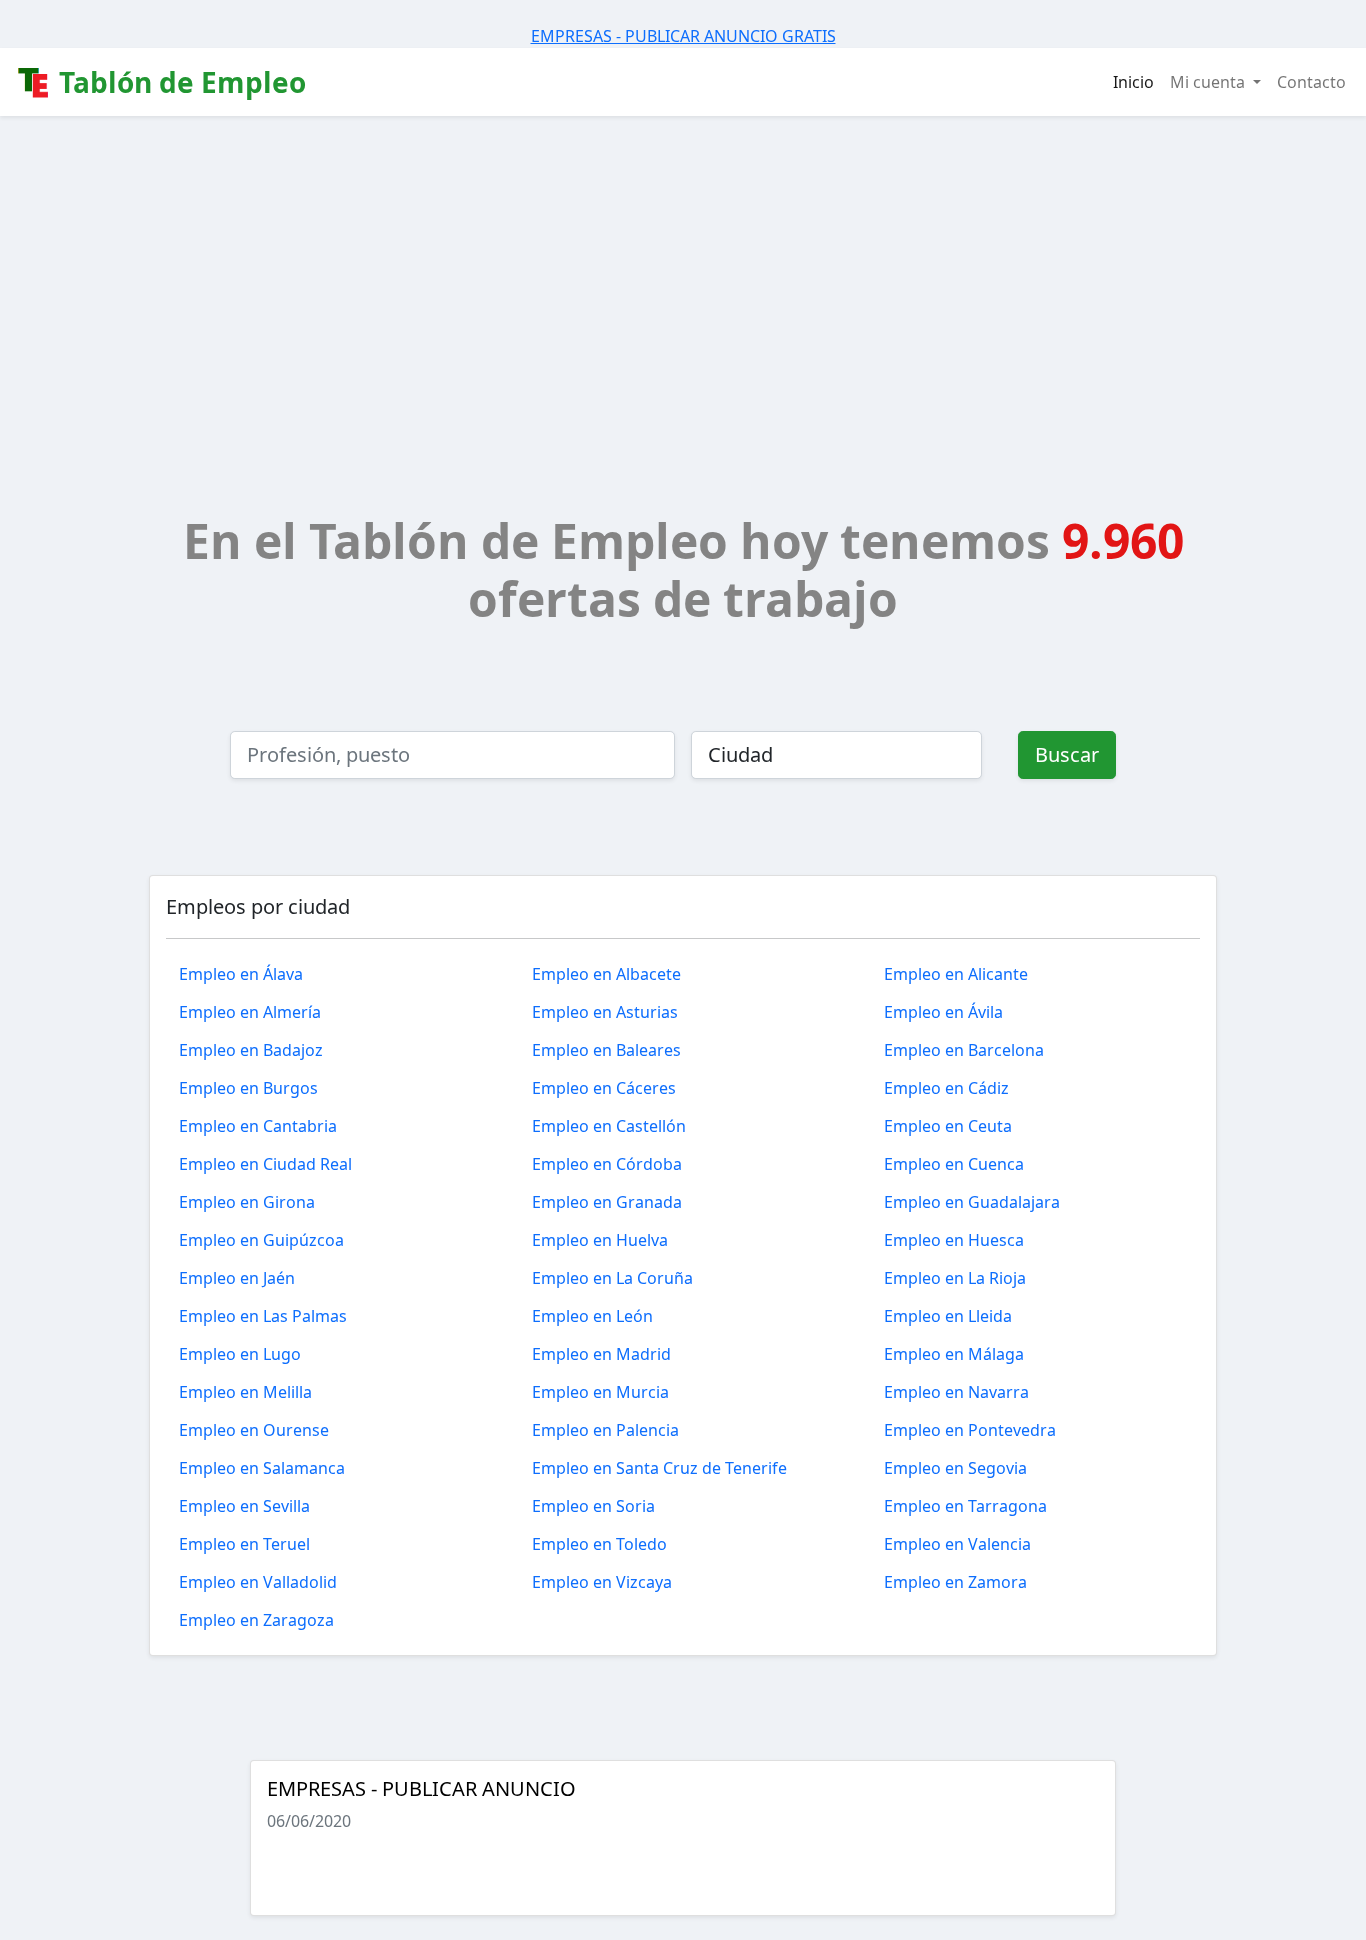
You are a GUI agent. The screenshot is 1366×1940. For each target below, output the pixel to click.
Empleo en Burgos (248, 1088)
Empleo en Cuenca (954, 1164)
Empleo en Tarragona (965, 1506)
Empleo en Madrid (601, 1354)
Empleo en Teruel (244, 1544)
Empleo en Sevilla (244, 1506)
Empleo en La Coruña (612, 1278)
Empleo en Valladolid (258, 1582)
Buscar (1067, 754)
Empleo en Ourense (254, 1430)
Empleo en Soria (593, 1506)
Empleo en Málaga (954, 1354)
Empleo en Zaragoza (256, 1620)
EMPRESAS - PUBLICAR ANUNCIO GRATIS (683, 36)
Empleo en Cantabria (258, 1126)
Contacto (1311, 82)
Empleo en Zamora (955, 1582)
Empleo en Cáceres (604, 1088)
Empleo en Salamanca (262, 1468)
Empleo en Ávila (943, 1012)
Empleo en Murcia (600, 1392)
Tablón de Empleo (179, 82)
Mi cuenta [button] (1209, 82)
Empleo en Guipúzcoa (261, 1240)
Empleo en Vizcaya (602, 1582)
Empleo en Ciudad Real (265, 1164)
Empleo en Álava (241, 974)
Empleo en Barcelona (964, 1050)
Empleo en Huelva (600, 1240)
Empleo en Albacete (606, 974)
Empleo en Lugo (240, 1354)
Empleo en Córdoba (607, 1164)
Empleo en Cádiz (946, 1088)
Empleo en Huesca (954, 1240)
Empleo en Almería (250, 1012)
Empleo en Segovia (955, 1468)
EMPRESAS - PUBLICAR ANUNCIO (421, 1788)
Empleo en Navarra (956, 1392)
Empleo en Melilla (245, 1392)
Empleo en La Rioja (955, 1278)
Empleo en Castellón (609, 1126)
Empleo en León (592, 1316)
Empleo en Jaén (237, 1278)
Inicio (1133, 82)
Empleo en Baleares (606, 1050)
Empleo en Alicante (956, 974)
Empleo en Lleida (948, 1316)
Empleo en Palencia (605, 1430)
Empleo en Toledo (599, 1544)
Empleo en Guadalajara (972, 1202)
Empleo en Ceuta (948, 1126)
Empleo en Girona (247, 1202)
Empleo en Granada (607, 1202)
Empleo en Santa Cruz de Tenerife (659, 1468)
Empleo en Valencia (957, 1544)
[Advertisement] (683, 266)
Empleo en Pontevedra (970, 1430)
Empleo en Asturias (605, 1012)
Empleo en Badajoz (251, 1050)
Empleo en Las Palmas (263, 1316)
